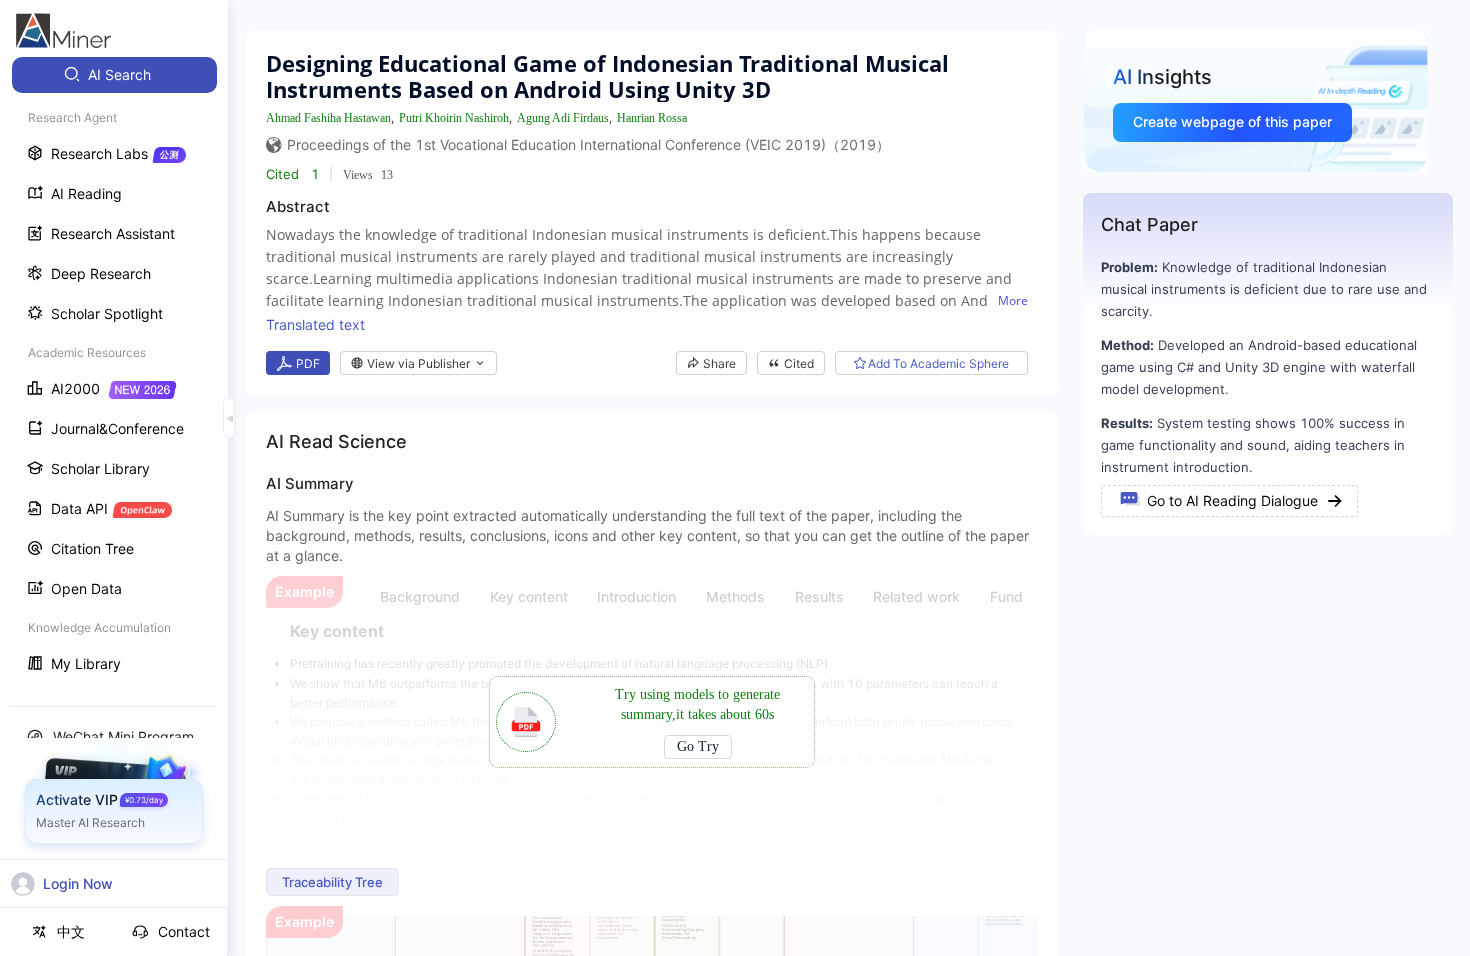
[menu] (114, 371)
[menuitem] (114, 75)
